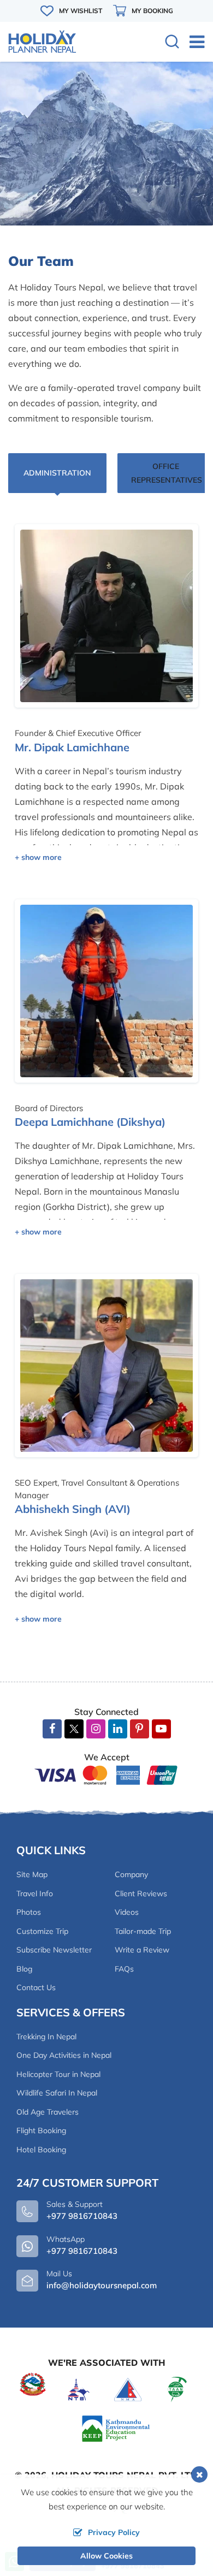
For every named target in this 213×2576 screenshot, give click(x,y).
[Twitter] (74, 1730)
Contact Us (36, 1987)
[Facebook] (52, 1729)
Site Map (32, 1874)
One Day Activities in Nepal (64, 2055)
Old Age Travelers (48, 2112)
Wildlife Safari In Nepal (57, 2093)
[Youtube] (161, 1729)
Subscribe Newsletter (54, 1950)
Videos (127, 1912)
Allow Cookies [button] (106, 2556)
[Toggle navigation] (193, 41)
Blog (24, 1969)
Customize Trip (42, 1931)
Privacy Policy (114, 2532)
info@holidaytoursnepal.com (102, 2285)
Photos (29, 1912)
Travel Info (35, 1894)
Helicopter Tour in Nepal (58, 2074)
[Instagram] (96, 1729)
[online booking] (106, 1774)
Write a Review (142, 1950)
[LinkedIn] (118, 1729)
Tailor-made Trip (143, 1931)
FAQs (124, 1969)
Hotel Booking (41, 2150)
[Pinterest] (140, 1729)
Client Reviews (141, 1894)
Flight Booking (41, 2130)
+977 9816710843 (82, 2251)
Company (131, 1874)
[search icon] (172, 43)
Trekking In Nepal (46, 2037)
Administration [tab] (57, 473)
